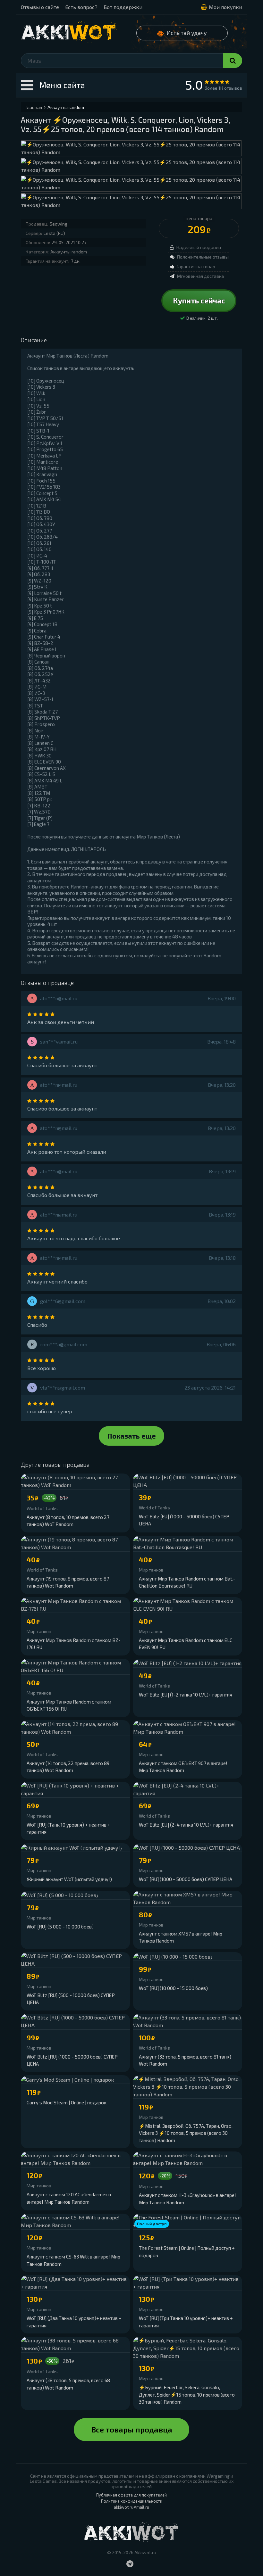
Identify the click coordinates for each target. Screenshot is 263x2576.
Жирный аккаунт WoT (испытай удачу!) (69, 1879)
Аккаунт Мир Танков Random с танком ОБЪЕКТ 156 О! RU (69, 1705)
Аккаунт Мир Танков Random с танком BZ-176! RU (74, 1644)
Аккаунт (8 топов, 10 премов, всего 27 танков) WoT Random (68, 1521)
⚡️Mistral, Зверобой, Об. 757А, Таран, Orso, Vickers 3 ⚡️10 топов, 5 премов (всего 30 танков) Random (186, 2133)
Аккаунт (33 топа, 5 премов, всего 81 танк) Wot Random (185, 2060)
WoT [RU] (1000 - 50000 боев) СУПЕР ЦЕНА (186, 1879)
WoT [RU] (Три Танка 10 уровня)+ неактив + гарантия (186, 2322)
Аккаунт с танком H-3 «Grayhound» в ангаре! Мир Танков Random (187, 2199)
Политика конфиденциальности (132, 2501)
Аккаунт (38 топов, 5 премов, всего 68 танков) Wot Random (68, 2384)
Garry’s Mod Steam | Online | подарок (67, 2102)
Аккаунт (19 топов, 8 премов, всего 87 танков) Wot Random (68, 1582)
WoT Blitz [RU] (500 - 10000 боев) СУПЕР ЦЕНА (71, 1999)
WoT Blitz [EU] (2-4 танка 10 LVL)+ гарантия (186, 1825)
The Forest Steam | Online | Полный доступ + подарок (187, 2252)
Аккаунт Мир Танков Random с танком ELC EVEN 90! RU (186, 1644)
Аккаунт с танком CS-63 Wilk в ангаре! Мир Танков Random (73, 2260)
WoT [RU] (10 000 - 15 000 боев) (173, 1988)
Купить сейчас (199, 301)
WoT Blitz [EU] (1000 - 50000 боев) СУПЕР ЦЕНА (184, 1520)
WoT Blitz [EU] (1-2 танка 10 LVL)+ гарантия (186, 1695)
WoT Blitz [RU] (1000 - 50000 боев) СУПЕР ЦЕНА (72, 2060)
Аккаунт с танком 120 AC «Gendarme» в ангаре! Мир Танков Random (69, 2198)
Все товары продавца (132, 2429)
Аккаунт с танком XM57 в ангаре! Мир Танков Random (181, 1937)
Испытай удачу (187, 33)
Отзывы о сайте (40, 7)
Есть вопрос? (81, 7)
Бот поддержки (123, 7)
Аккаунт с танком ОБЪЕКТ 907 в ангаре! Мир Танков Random (183, 1767)
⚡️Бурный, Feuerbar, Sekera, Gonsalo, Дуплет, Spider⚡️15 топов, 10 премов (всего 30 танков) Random (187, 2394)
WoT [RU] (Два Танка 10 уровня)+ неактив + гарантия (74, 2322)
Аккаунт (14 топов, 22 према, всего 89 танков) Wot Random (68, 1767)
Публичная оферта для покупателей (131, 2495)
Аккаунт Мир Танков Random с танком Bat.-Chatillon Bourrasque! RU (187, 1582)
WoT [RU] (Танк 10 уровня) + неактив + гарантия (68, 1828)
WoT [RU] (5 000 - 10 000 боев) (60, 1927)
